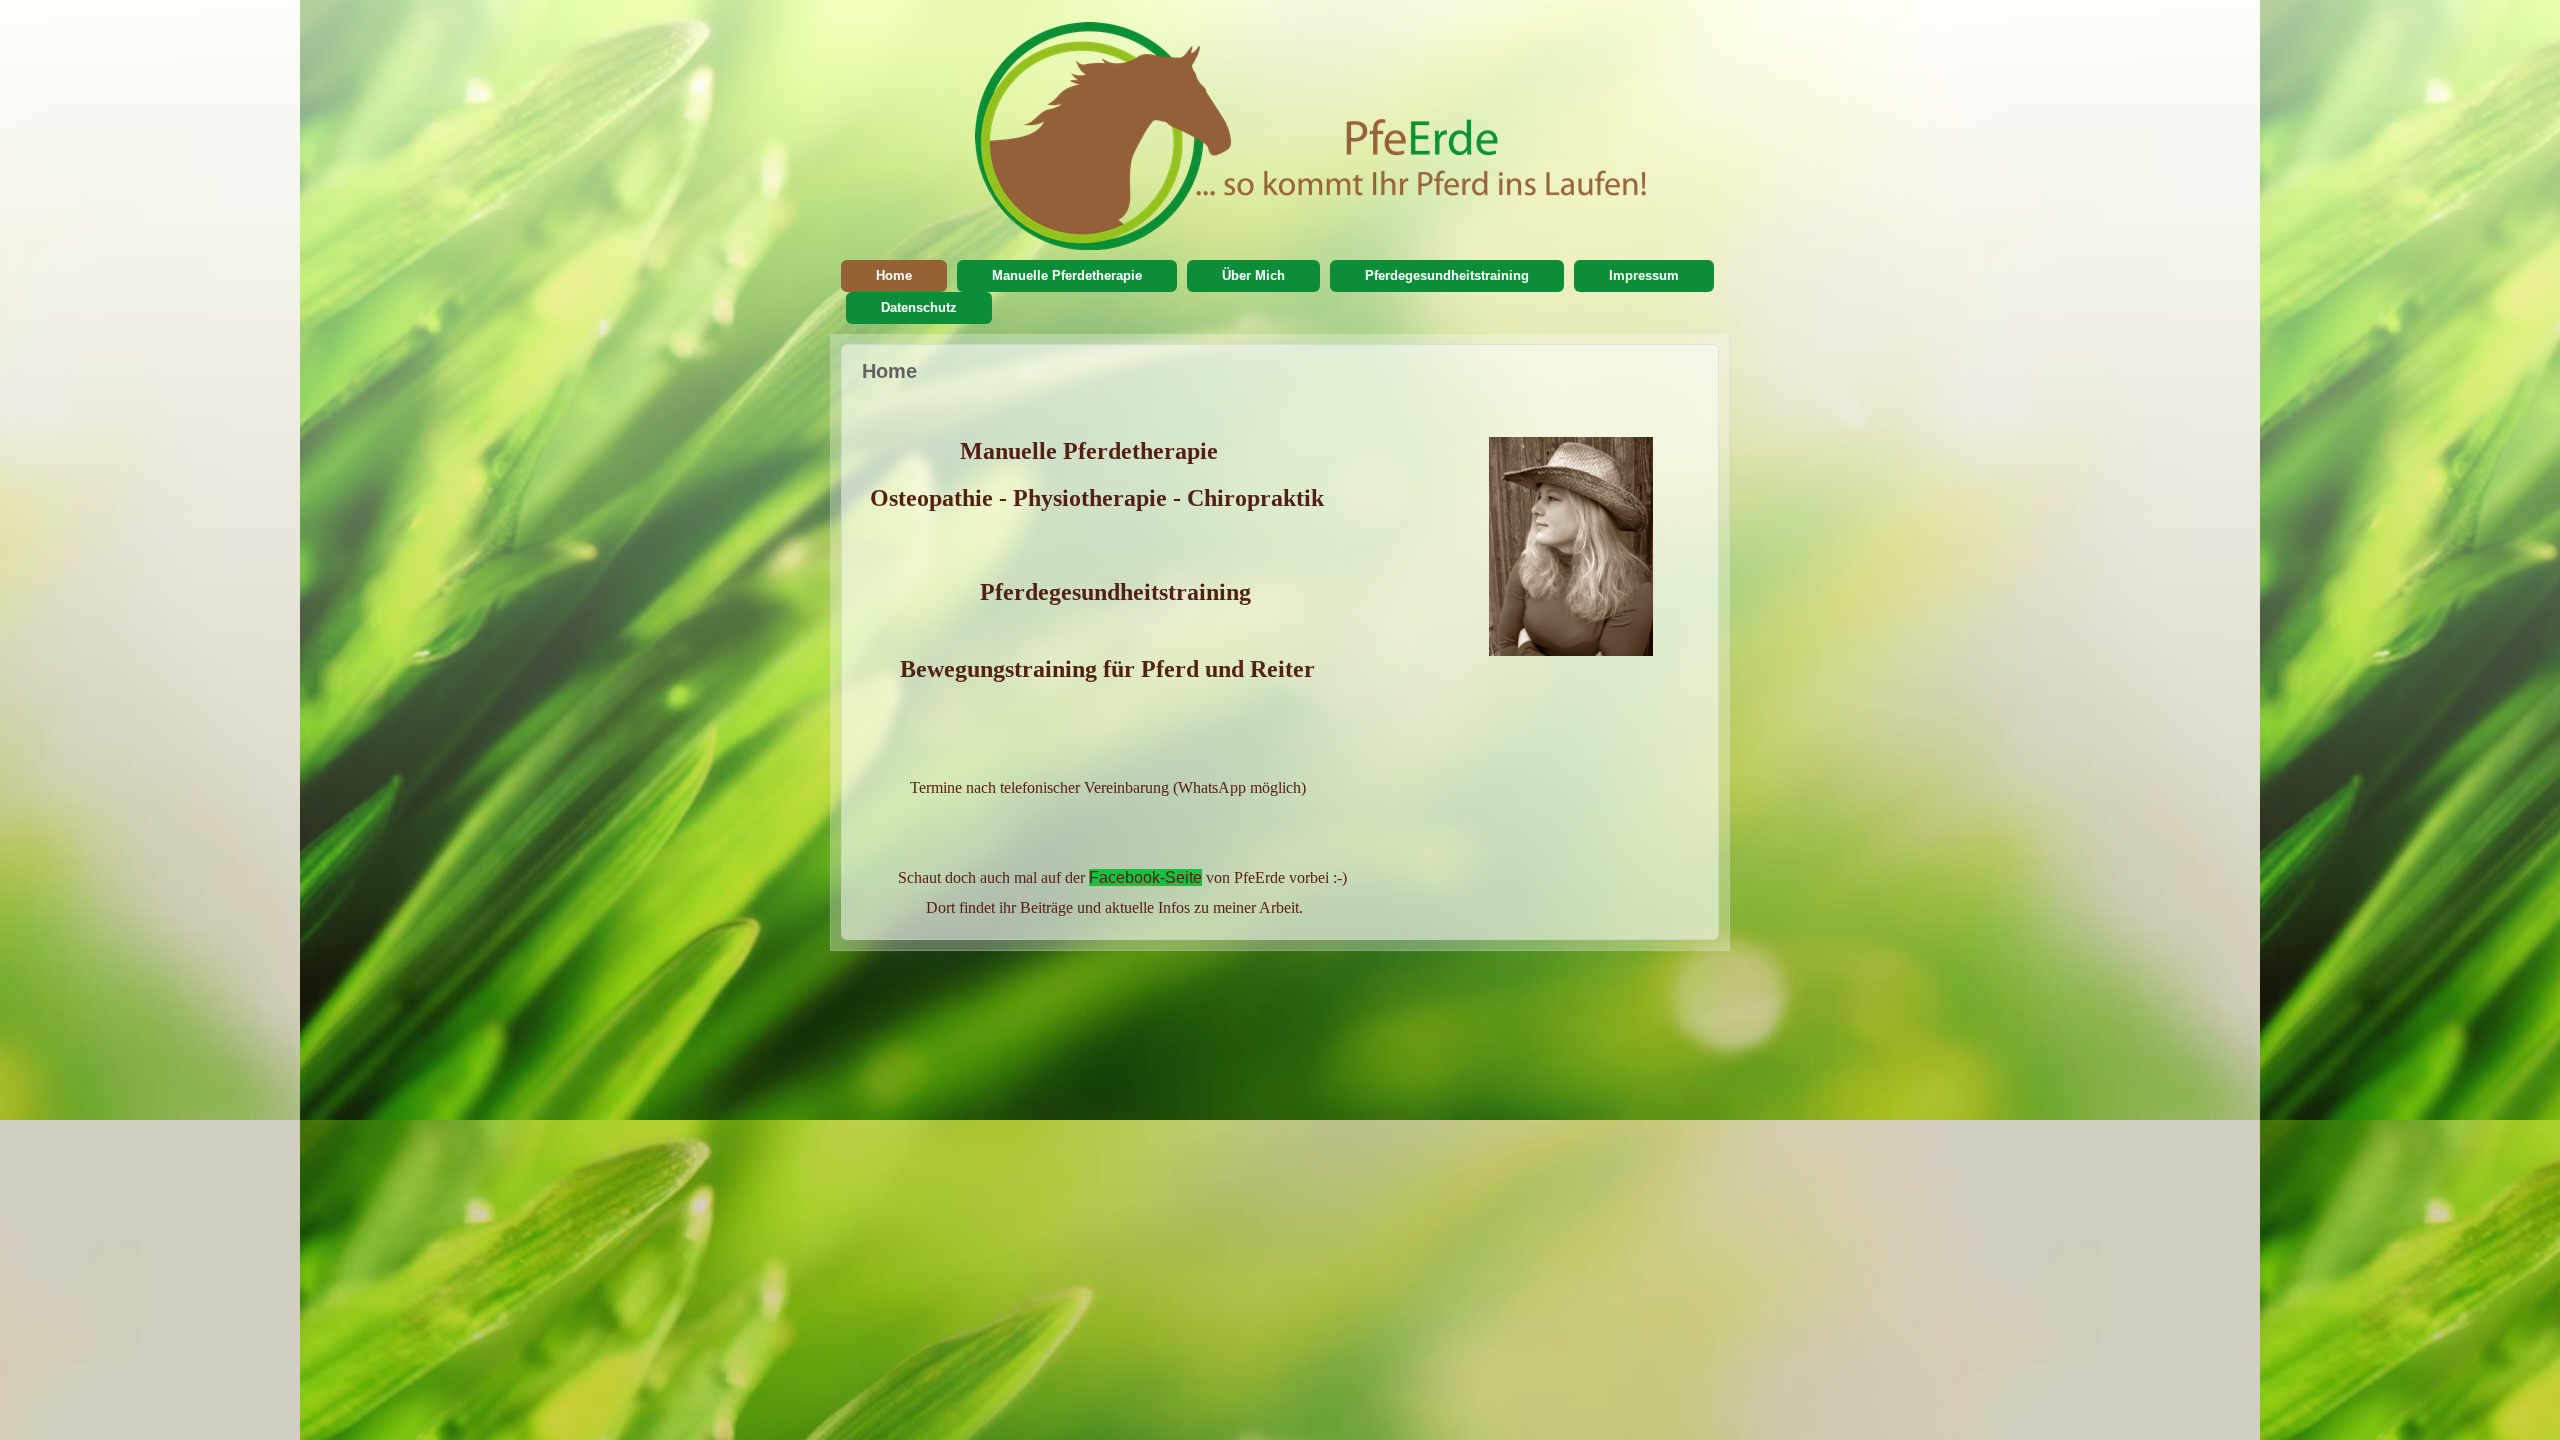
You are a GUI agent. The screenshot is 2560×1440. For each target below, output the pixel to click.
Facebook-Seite (1145, 877)
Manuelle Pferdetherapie (1067, 275)
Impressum (1644, 275)
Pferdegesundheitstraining (1447, 275)
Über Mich (1253, 275)
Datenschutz (919, 307)
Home (894, 275)
